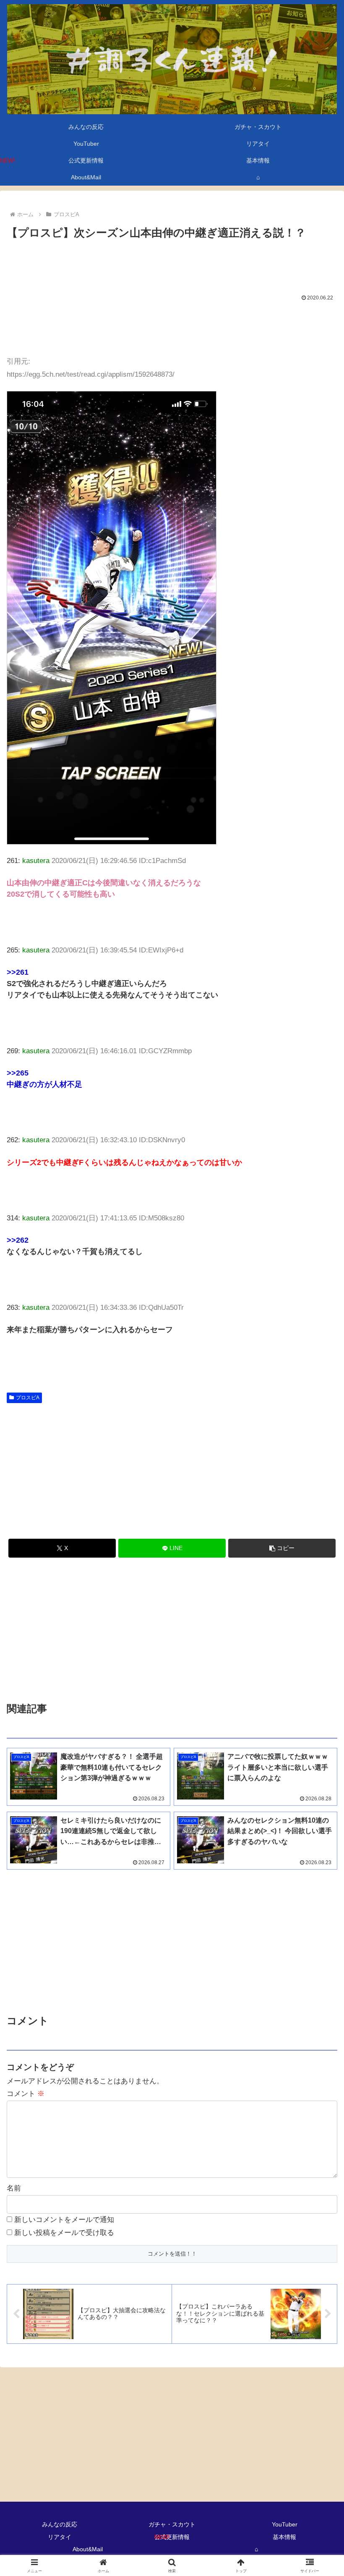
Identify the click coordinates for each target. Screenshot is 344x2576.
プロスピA (28, 1398)
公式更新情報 (172, 2537)
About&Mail (88, 2549)
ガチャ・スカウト (172, 2524)
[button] (282, 1548)
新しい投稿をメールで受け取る (64, 2233)
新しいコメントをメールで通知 (64, 2220)
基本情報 (284, 2537)
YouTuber (285, 2524)
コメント (26, 2094)
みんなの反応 (60, 2524)
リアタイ (60, 2537)
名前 (14, 2188)
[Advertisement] (172, 265)
